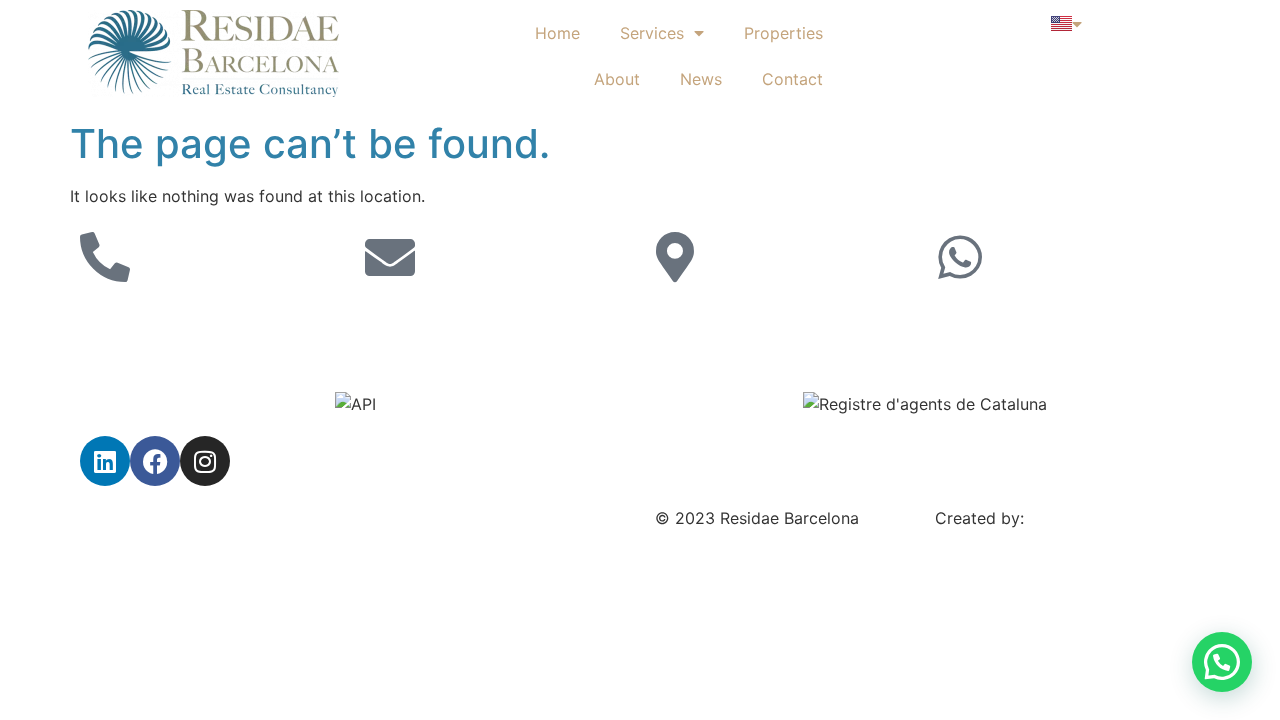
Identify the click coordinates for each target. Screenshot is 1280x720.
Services (652, 33)
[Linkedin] (105, 461)
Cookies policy (421, 518)
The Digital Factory (1101, 518)
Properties (783, 33)
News (701, 79)
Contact (792, 79)
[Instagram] (205, 461)
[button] (1222, 662)
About (617, 79)
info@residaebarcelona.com (470, 320)
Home (557, 33)
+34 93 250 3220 (148, 320)
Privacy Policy (133, 518)
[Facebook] (155, 461)
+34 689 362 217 (1001, 320)
